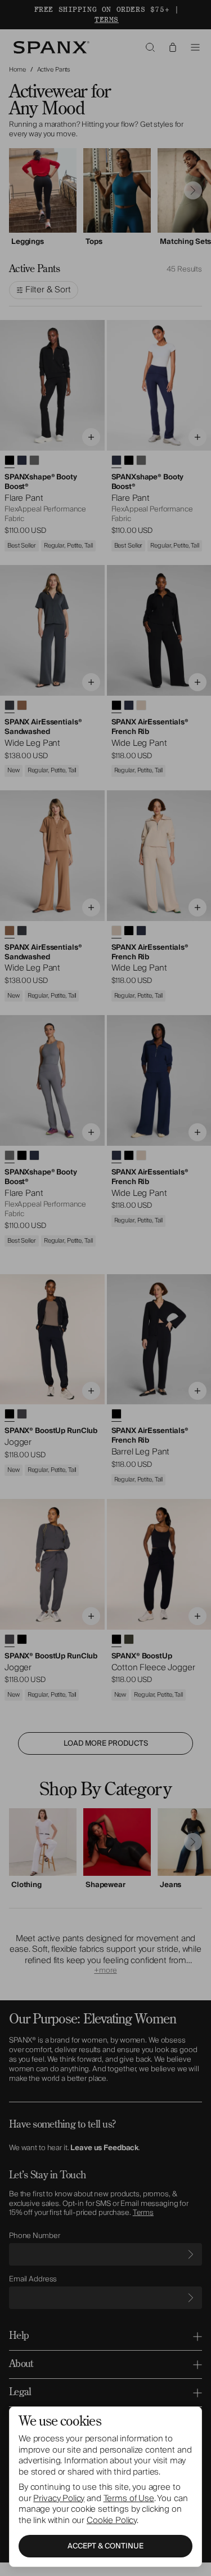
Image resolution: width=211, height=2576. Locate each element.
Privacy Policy (59, 2498)
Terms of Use (129, 2498)
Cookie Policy (112, 2520)
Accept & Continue (105, 2546)
